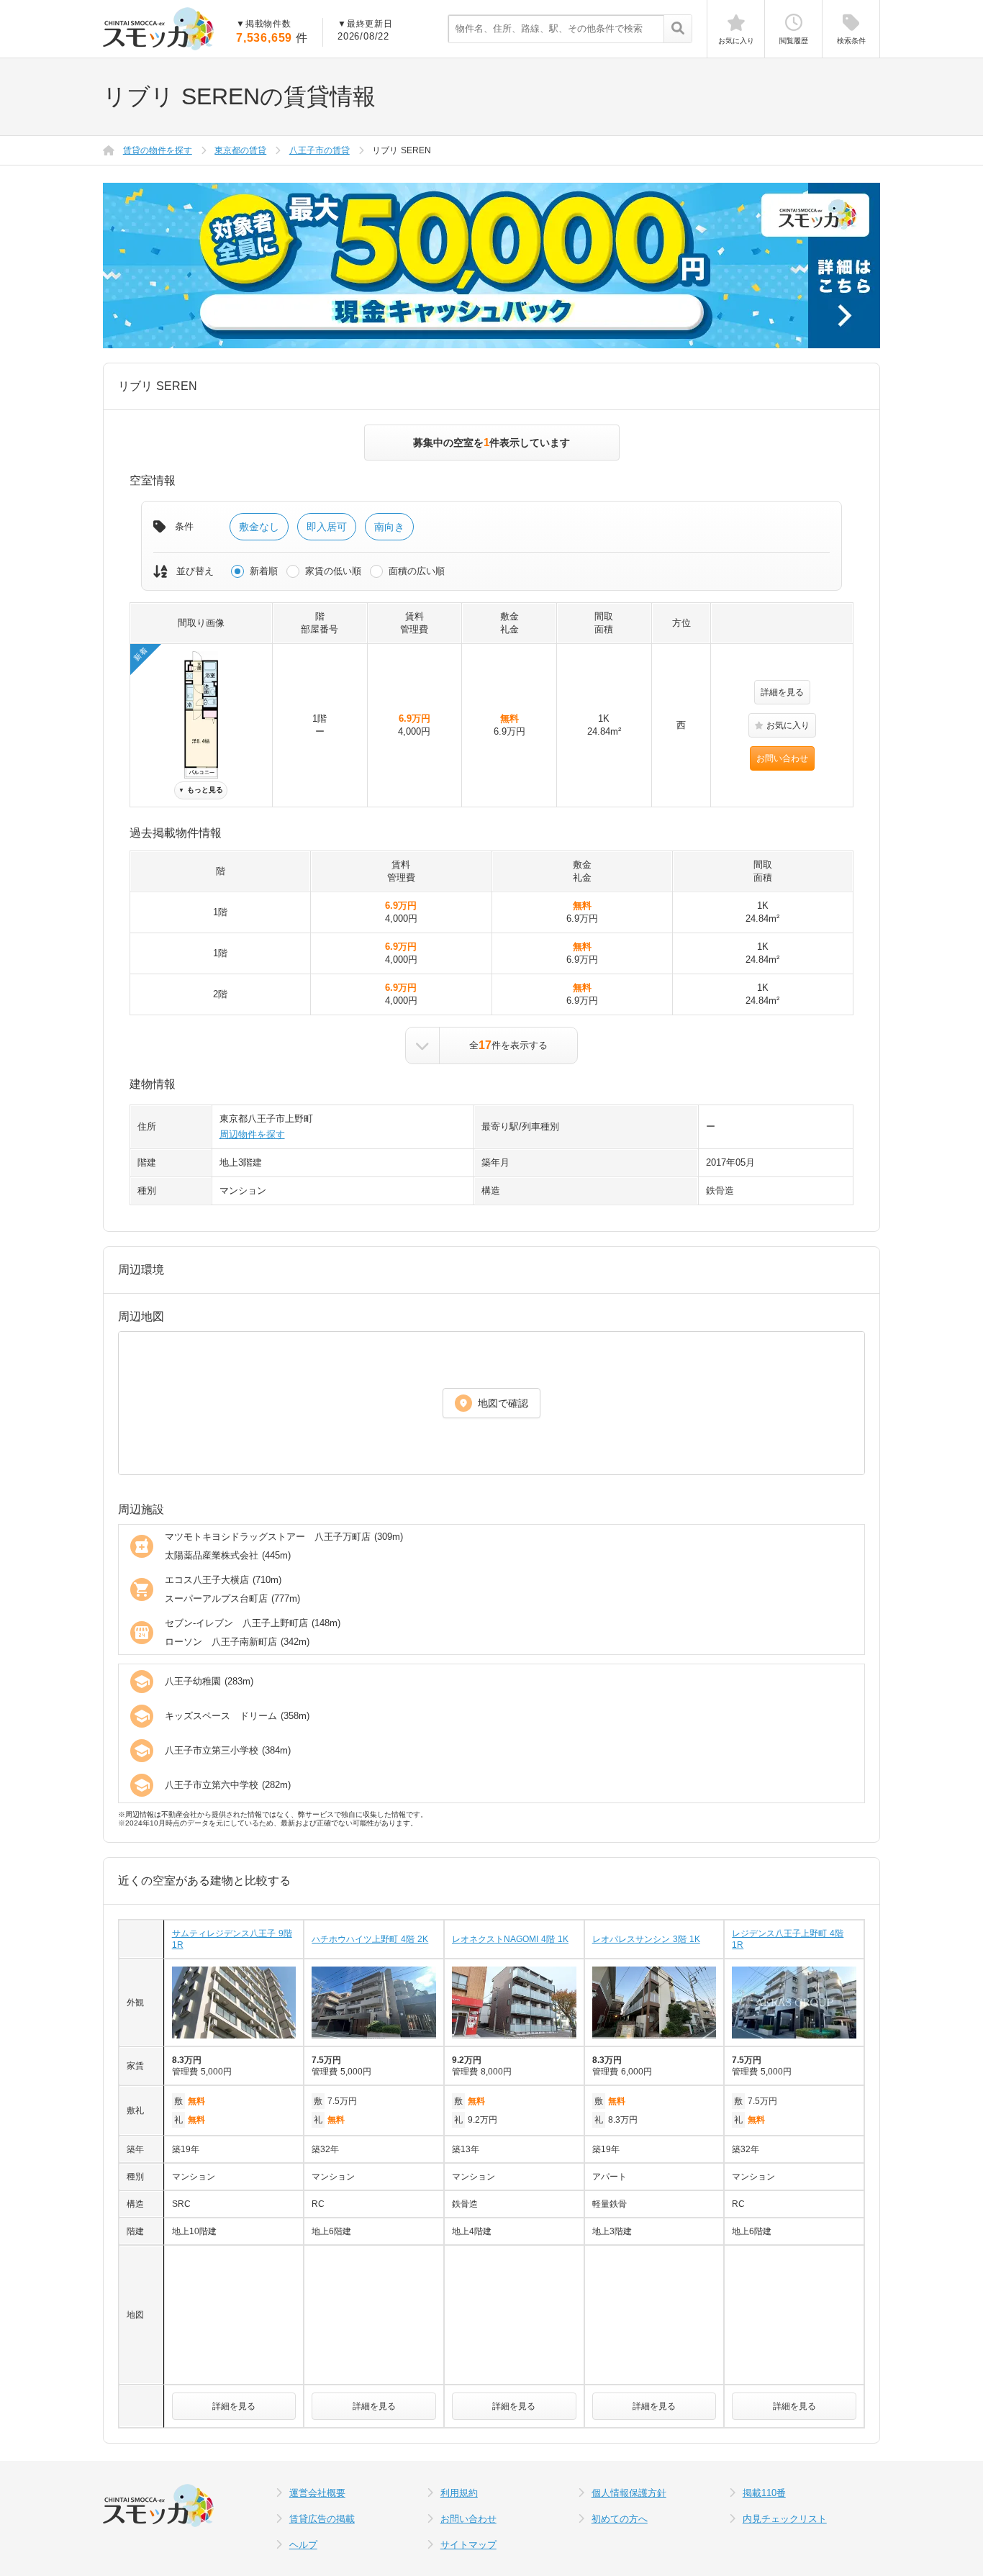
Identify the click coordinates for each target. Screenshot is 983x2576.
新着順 (264, 571)
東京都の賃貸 (240, 150)
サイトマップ (468, 2545)
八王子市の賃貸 (320, 150)
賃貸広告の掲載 (322, 2519)
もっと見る (201, 790)
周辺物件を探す (252, 1134)
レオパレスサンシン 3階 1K (646, 1939)
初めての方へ (620, 2519)
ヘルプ (303, 2545)
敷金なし (259, 527)
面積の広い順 (417, 571)
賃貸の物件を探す (158, 150)
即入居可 (327, 527)
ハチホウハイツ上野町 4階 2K (370, 1939)
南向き (389, 527)
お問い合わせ (782, 758)
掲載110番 (764, 2493)
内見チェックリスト (785, 2519)
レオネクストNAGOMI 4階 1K (510, 1939)
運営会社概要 (317, 2493)
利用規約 (459, 2493)
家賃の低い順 (333, 571)
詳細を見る (782, 692)
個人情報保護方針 (629, 2493)
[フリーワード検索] (678, 30)
